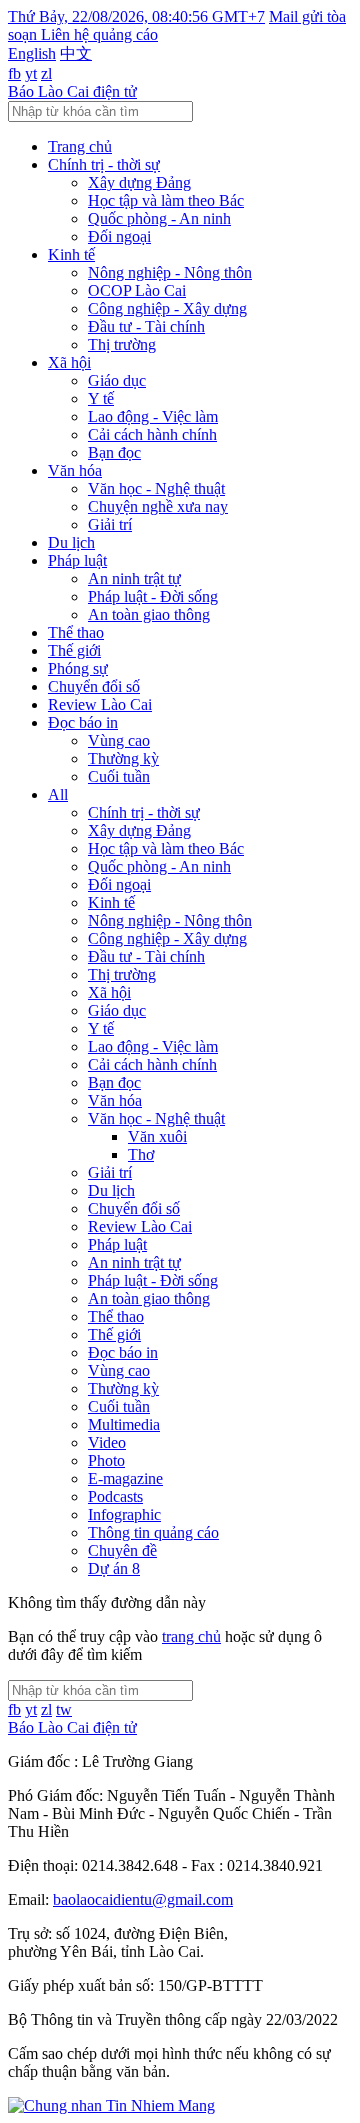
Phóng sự (78, 668)
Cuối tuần (119, 776)
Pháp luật (77, 560)
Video (107, 1442)
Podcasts (115, 1496)
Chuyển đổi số (94, 686)
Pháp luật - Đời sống (153, 596)
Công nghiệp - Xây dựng (167, 308)
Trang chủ (80, 146)
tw (64, 1709)
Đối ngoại (119, 236)
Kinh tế (71, 254)
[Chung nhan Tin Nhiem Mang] (111, 2105)
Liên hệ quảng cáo (99, 34)
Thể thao (76, 632)
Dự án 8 (114, 1568)
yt (31, 73)
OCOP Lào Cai (137, 290)
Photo (106, 1460)
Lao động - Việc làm (153, 416)
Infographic (124, 1514)
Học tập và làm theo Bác (166, 200)
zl (46, 73)
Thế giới (74, 650)
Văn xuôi (157, 1136)
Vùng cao (119, 740)
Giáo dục (117, 380)
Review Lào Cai (100, 704)
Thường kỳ (123, 758)
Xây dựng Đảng (139, 182)
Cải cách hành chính (152, 434)
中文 (76, 53)
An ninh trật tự (134, 578)
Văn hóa (75, 470)
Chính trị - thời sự (104, 164)
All (58, 794)
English (32, 53)
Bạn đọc (114, 452)
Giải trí (110, 524)
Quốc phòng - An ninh (159, 218)
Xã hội (69, 362)
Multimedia (124, 1424)
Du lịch (71, 542)
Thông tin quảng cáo (153, 1532)
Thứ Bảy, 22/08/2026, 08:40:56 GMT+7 (136, 16)
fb (14, 73)
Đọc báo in (83, 722)
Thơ (141, 1154)
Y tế (101, 398)
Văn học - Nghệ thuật (156, 488)
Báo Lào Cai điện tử (72, 91)
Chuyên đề (122, 1550)
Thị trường (122, 344)
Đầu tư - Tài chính (146, 326)
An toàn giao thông (149, 614)
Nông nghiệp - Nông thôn (170, 272)
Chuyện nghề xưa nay (158, 506)
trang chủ (191, 1636)
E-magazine (125, 1478)
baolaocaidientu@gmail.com (143, 1899)
